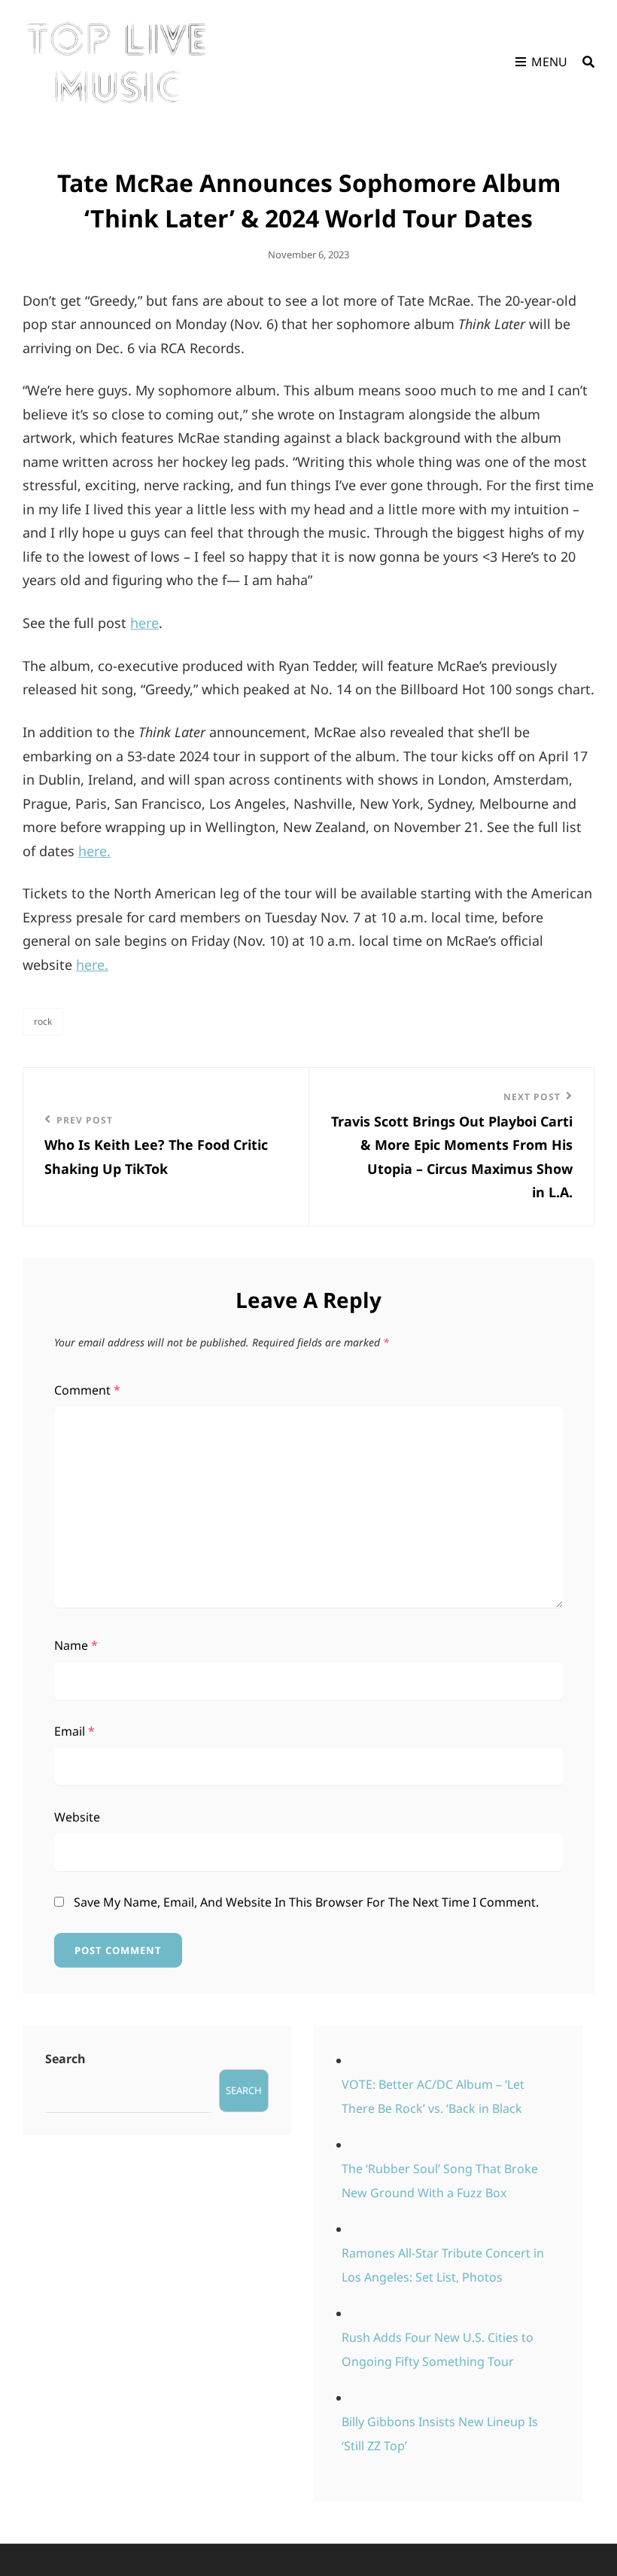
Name (76, 1645)
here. (94, 851)
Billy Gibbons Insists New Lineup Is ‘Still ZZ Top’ (440, 2434)
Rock (43, 1021)
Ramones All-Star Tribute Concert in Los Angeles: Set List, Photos (443, 2265)
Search (65, 2059)
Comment (87, 1390)
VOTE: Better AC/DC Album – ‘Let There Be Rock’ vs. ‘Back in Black (433, 2096)
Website (77, 1817)
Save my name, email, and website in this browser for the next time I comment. (306, 1902)
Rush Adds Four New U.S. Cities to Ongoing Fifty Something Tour (438, 2349)
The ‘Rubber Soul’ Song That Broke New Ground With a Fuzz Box (440, 2181)
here (144, 623)
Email (74, 1731)
